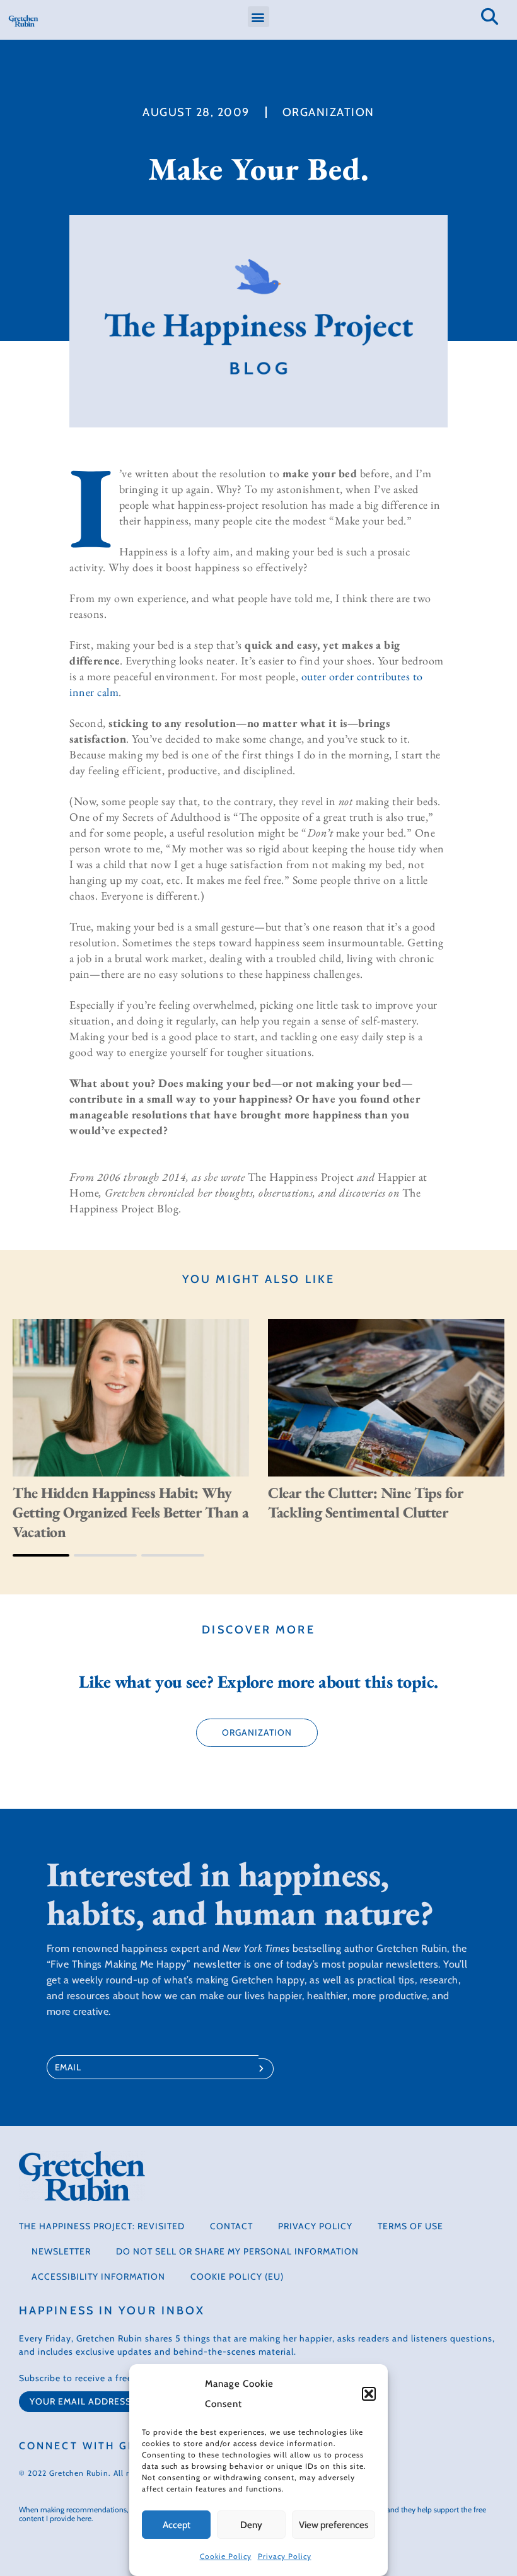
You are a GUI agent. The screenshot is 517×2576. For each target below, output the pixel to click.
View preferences (334, 2525)
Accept (177, 2525)
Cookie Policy (226, 2556)
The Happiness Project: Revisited (102, 2226)
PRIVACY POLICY (315, 2226)
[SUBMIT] (266, 2069)
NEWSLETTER (61, 2251)
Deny (251, 2525)
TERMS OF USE (410, 2226)
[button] (369, 2394)
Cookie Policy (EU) (237, 2277)
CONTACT (231, 2226)
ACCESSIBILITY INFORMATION (98, 2277)
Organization (328, 112)
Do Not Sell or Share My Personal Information (237, 2251)
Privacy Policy (285, 2556)
